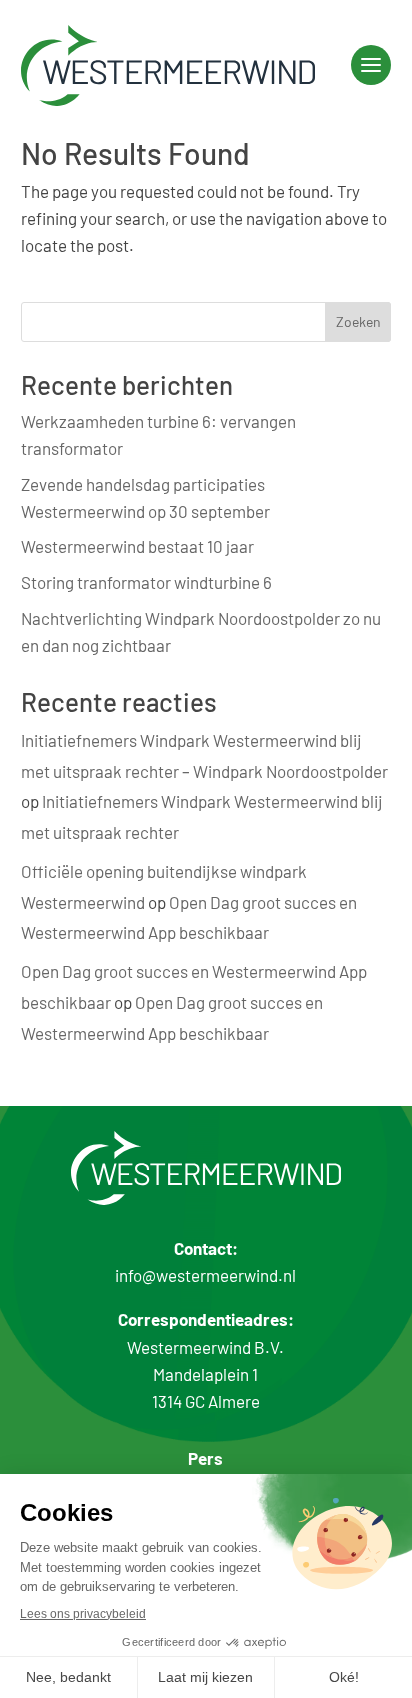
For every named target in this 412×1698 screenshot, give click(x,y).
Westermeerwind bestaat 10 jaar (137, 546)
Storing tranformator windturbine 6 (146, 582)
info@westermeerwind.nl (205, 1275)
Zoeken (358, 321)
